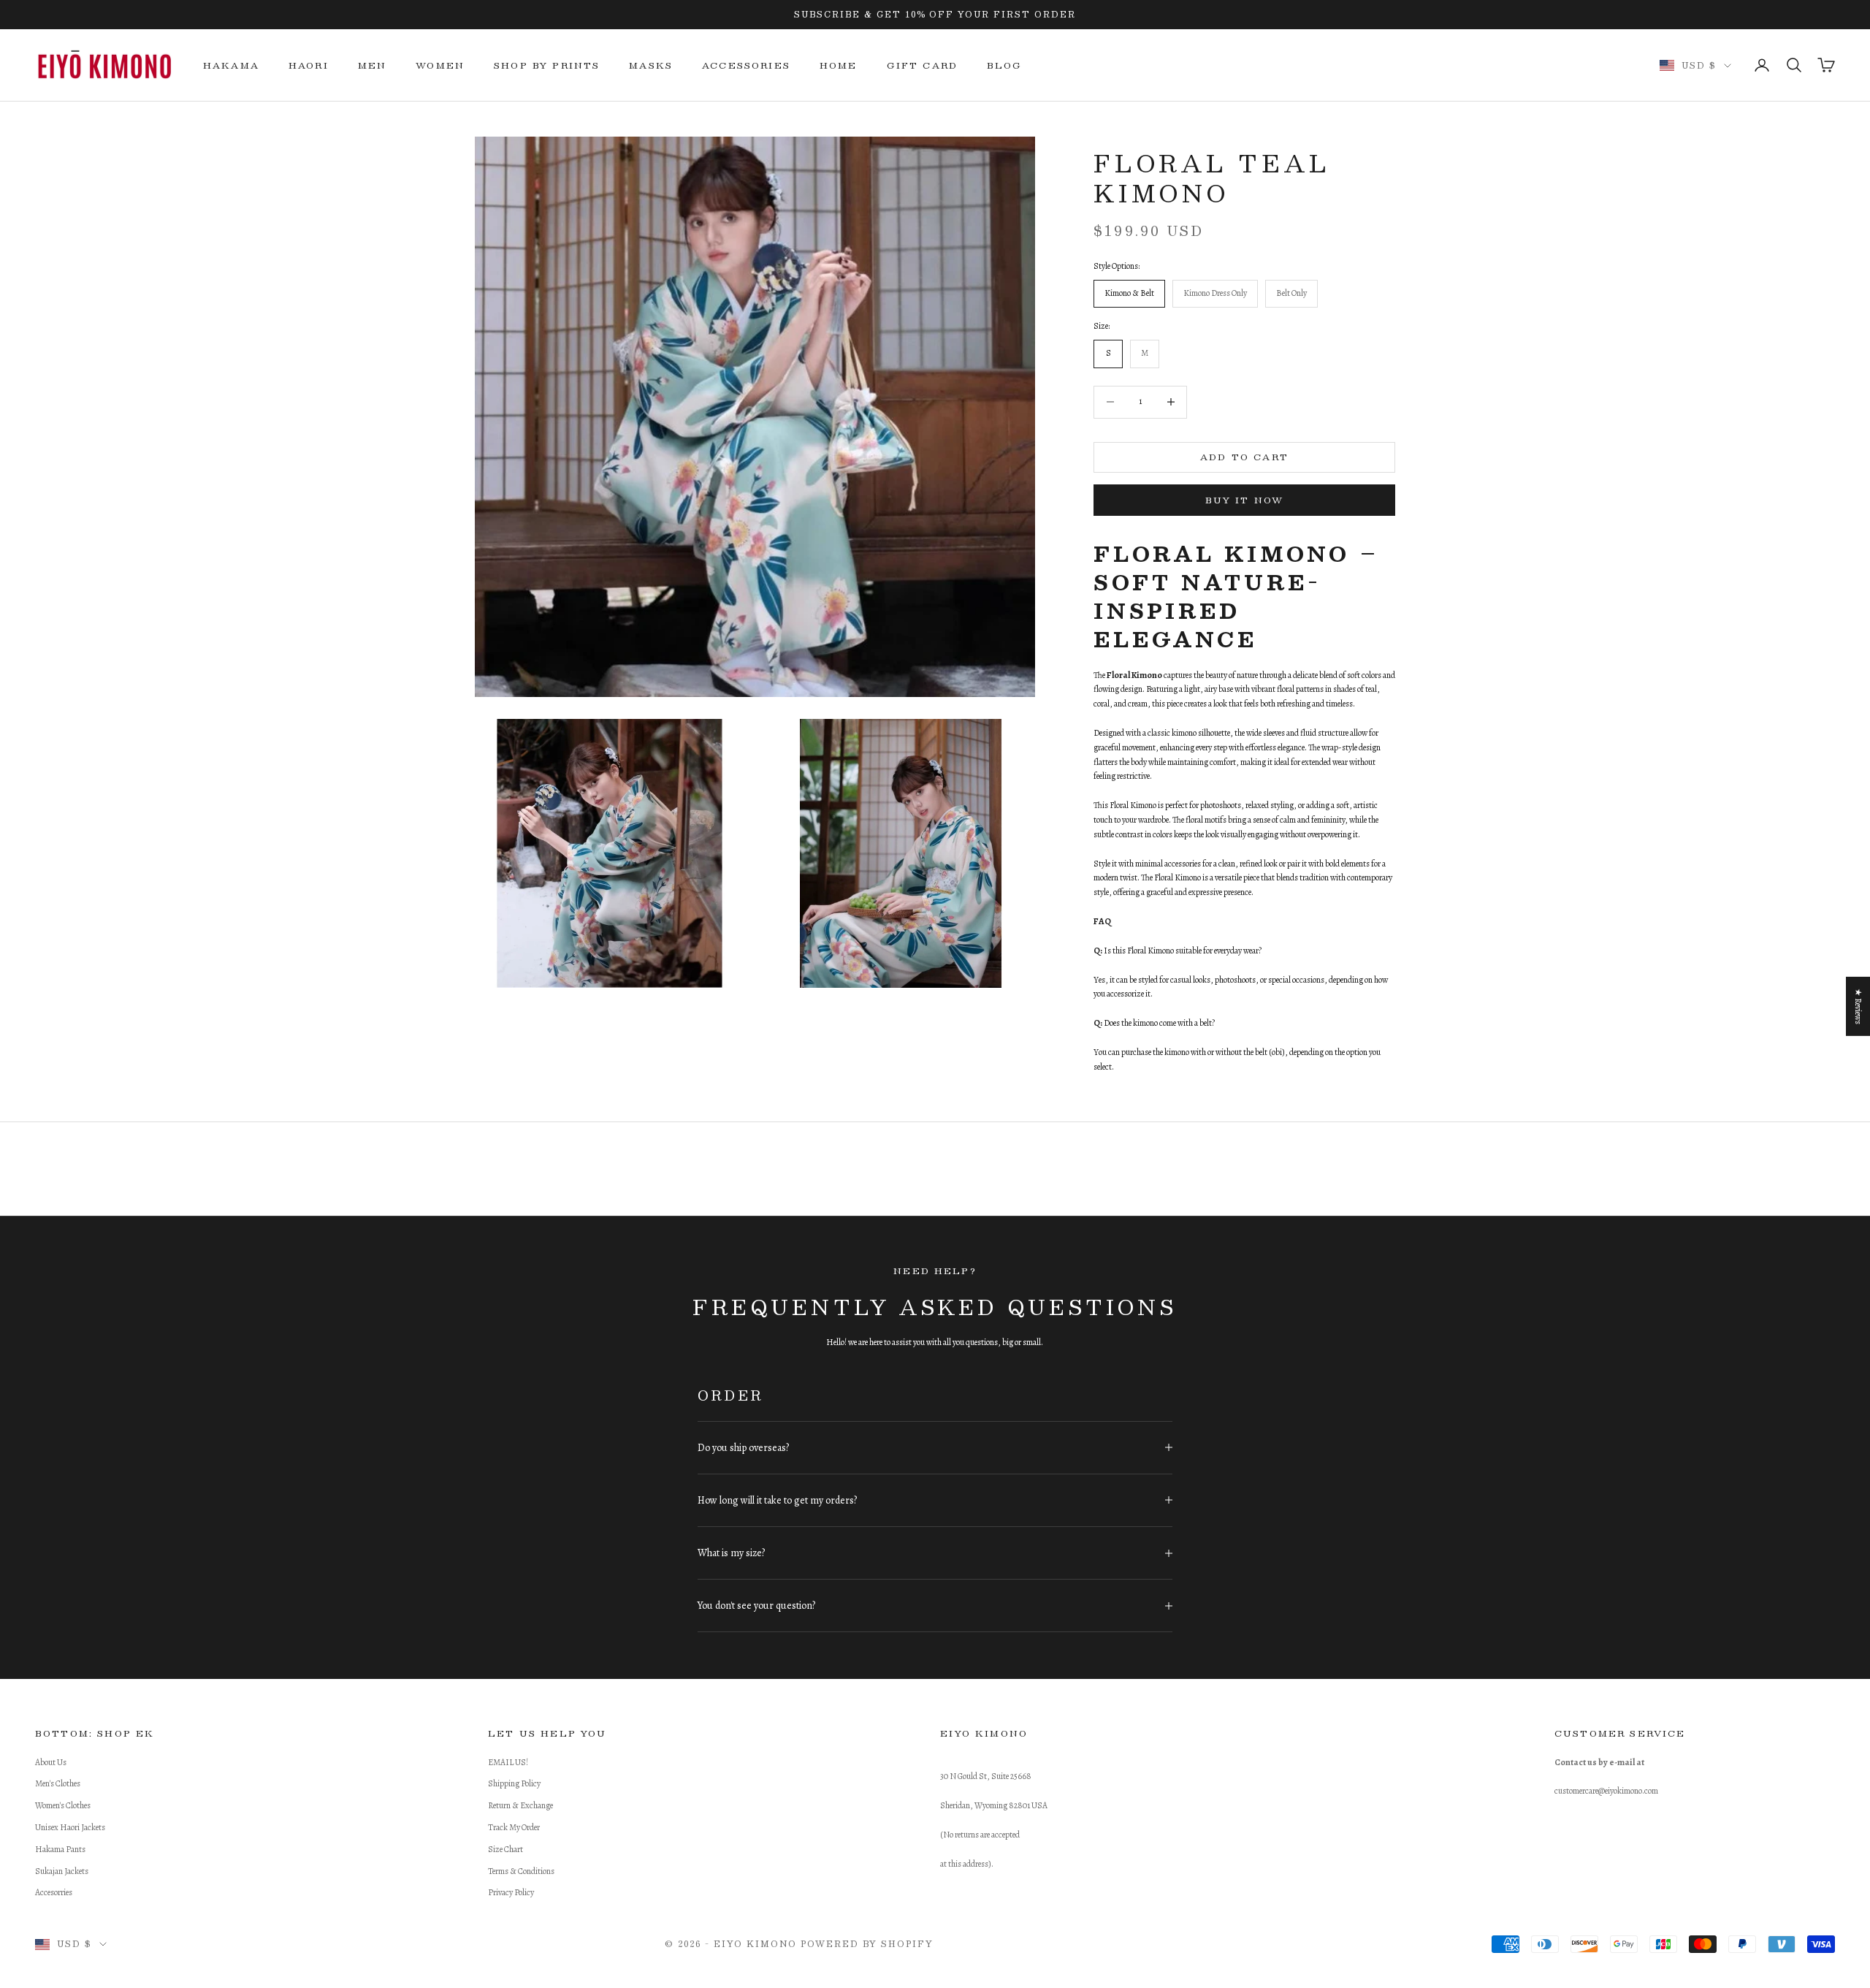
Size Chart (505, 1849)
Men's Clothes (58, 1783)
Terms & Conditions (521, 1871)
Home (839, 65)
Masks (651, 65)
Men (372, 65)
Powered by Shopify (867, 1944)
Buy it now (1245, 500)
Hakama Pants (60, 1849)
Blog (1005, 65)
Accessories (746, 65)
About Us (51, 1762)
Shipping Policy (514, 1783)
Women (440, 65)
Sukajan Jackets (62, 1871)
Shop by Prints (547, 65)
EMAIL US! (508, 1762)
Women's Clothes (63, 1805)
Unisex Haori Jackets (70, 1827)
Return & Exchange (520, 1805)
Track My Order (514, 1827)
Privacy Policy (511, 1892)
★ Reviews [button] (1858, 1006)
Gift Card (922, 65)
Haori (309, 65)
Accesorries (54, 1892)
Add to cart (1244, 457)
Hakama (231, 65)
